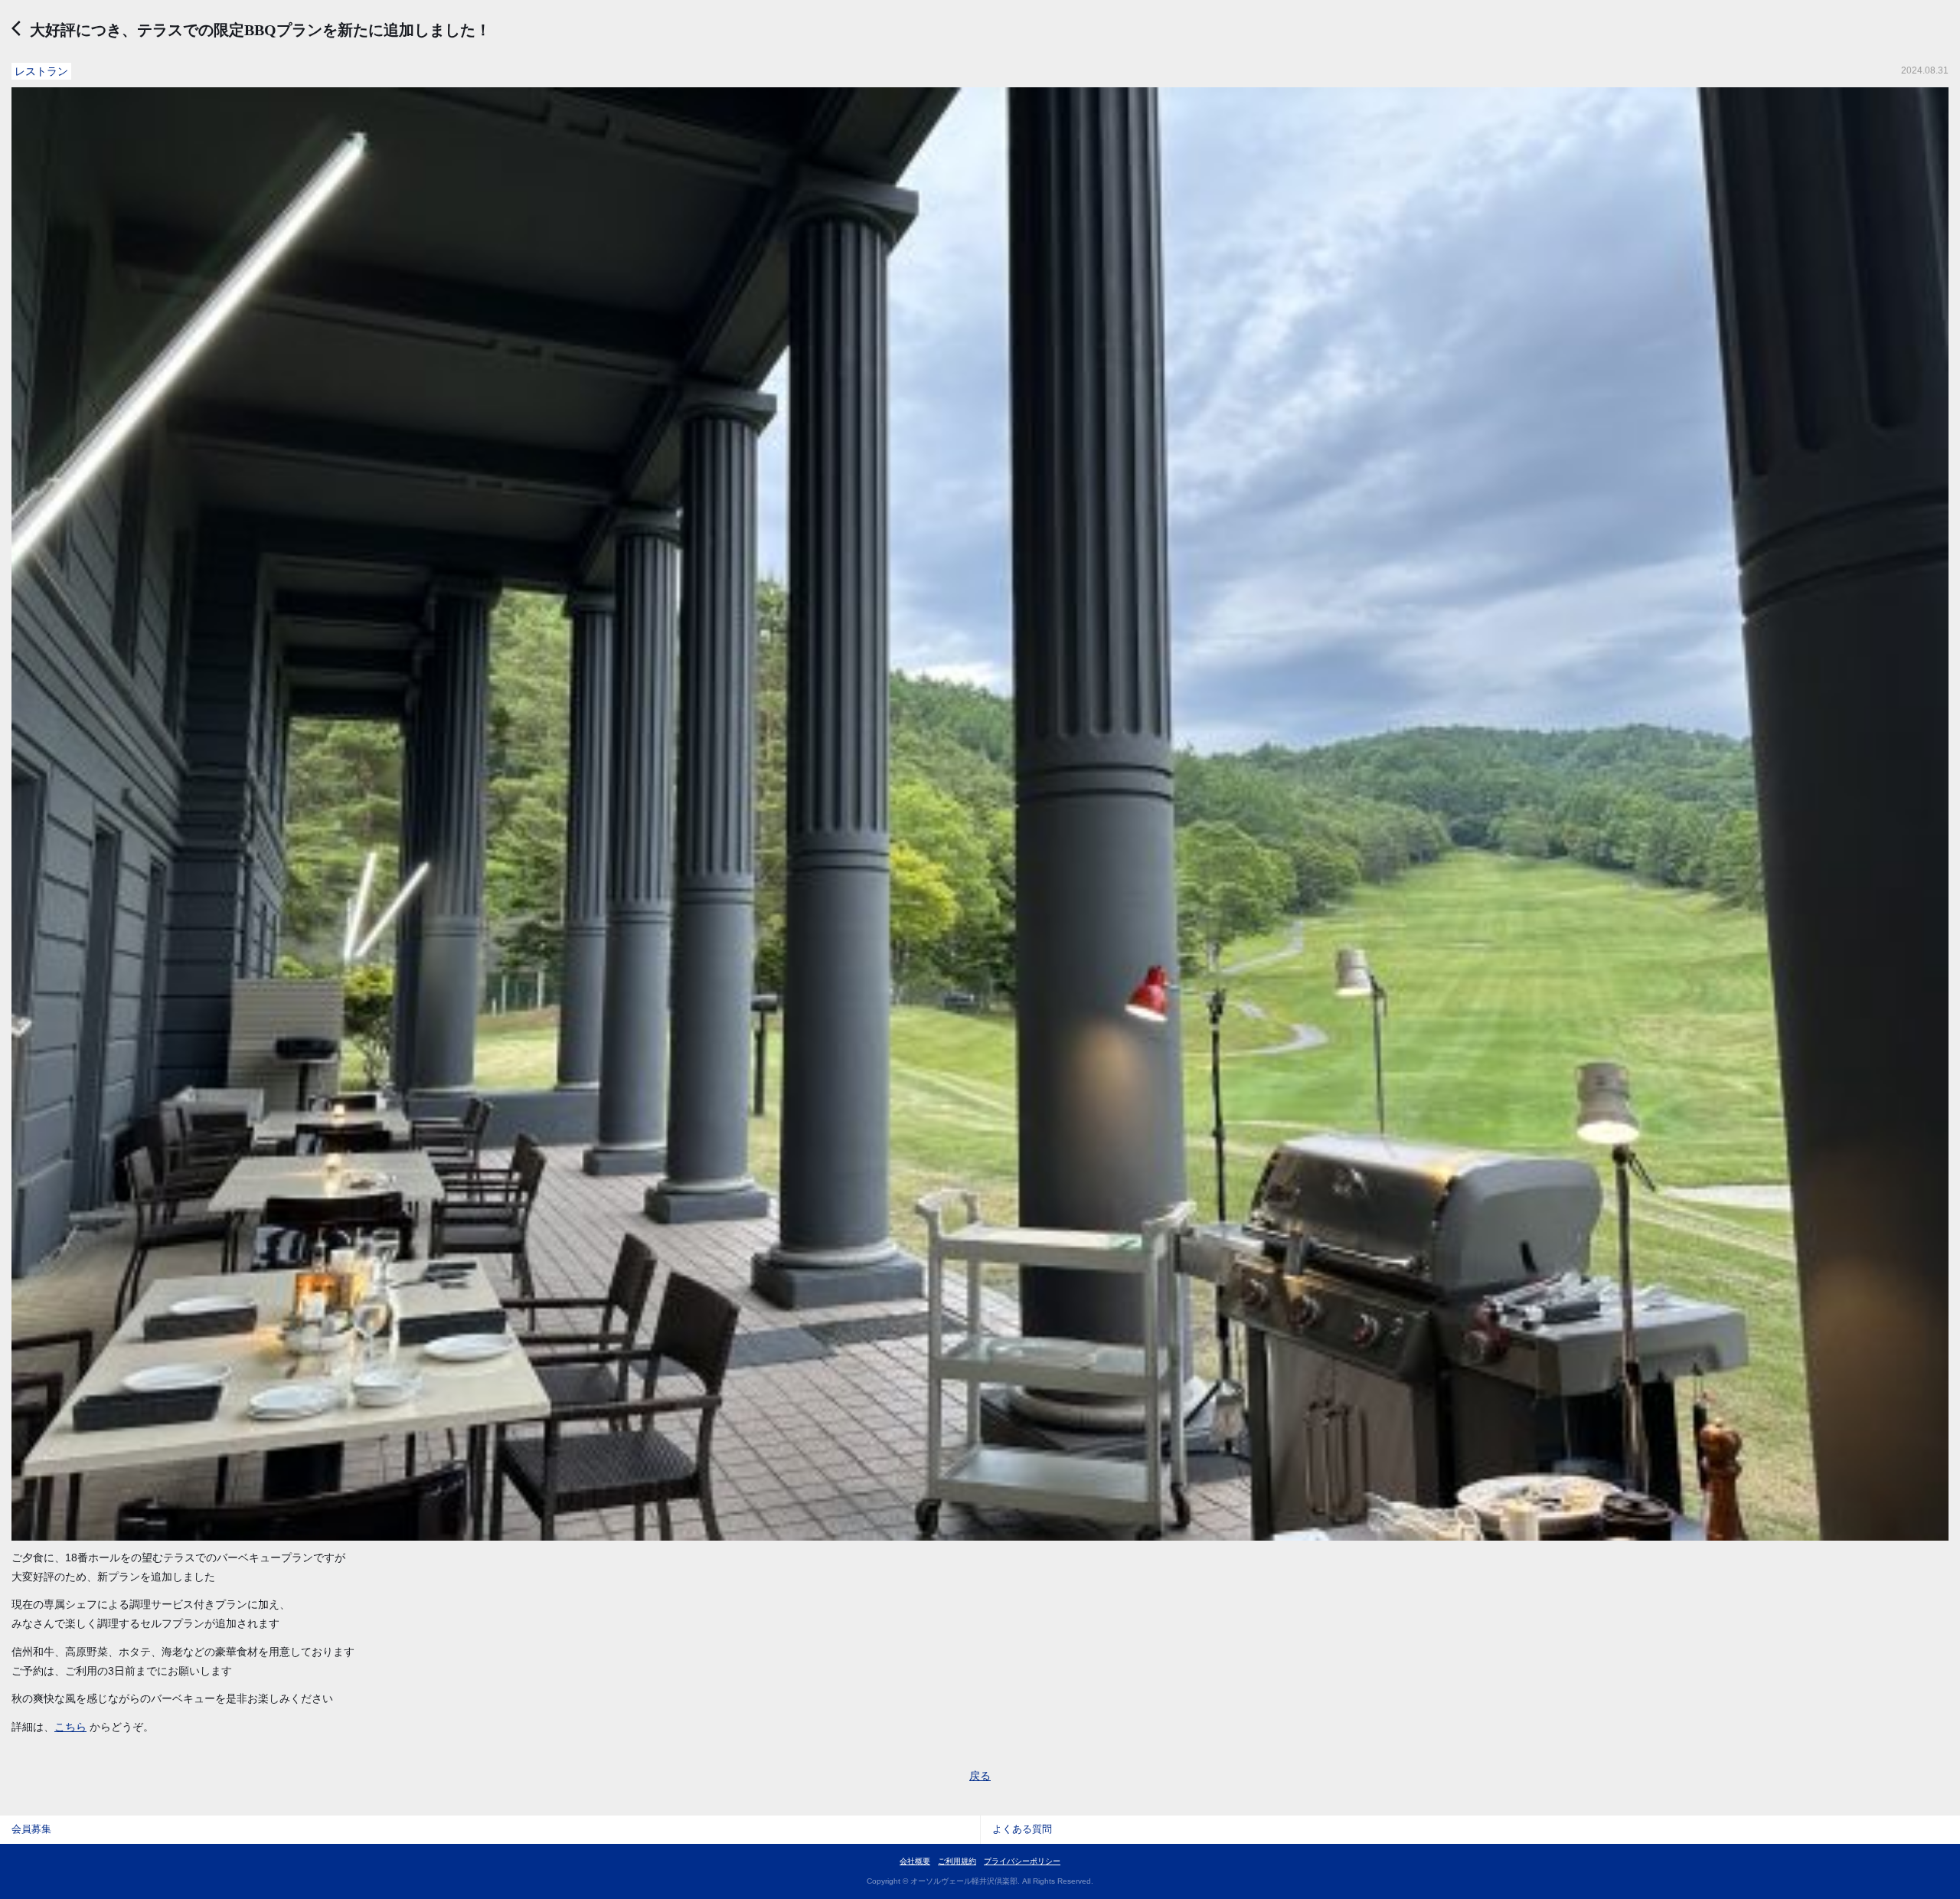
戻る (980, 1776)
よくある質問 (1022, 1829)
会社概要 (915, 1861)
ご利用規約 (957, 1861)
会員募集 (31, 1829)
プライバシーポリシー (1022, 1861)
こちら (70, 1727)
